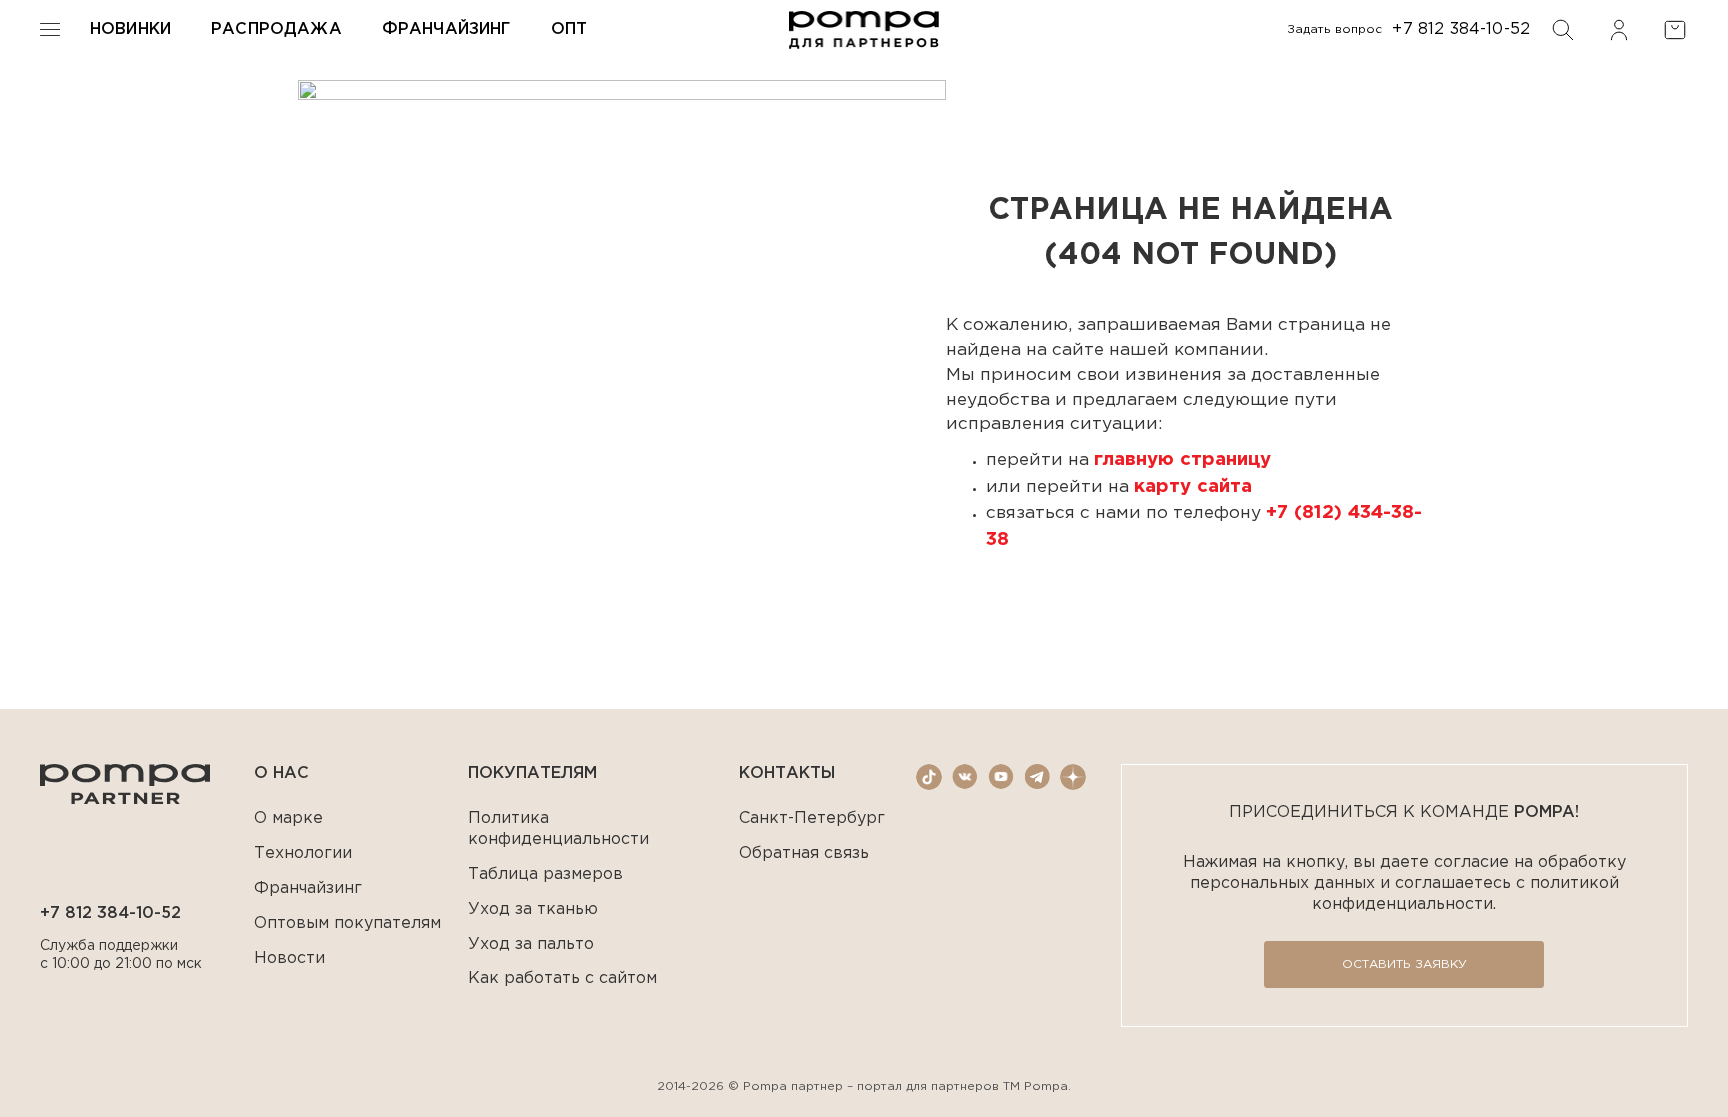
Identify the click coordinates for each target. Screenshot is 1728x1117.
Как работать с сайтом (562, 978)
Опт (569, 29)
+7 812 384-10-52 (1461, 29)
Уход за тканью (533, 909)
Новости (289, 958)
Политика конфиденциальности (558, 829)
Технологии (303, 853)
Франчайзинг (446, 29)
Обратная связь (804, 853)
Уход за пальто (531, 944)
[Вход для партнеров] (1619, 30)
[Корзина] (1675, 30)
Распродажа (276, 29)
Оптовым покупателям (347, 923)
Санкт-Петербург (812, 818)
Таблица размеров (545, 874)
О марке (288, 818)
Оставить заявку (1404, 964)
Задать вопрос (1335, 29)
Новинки (130, 29)
